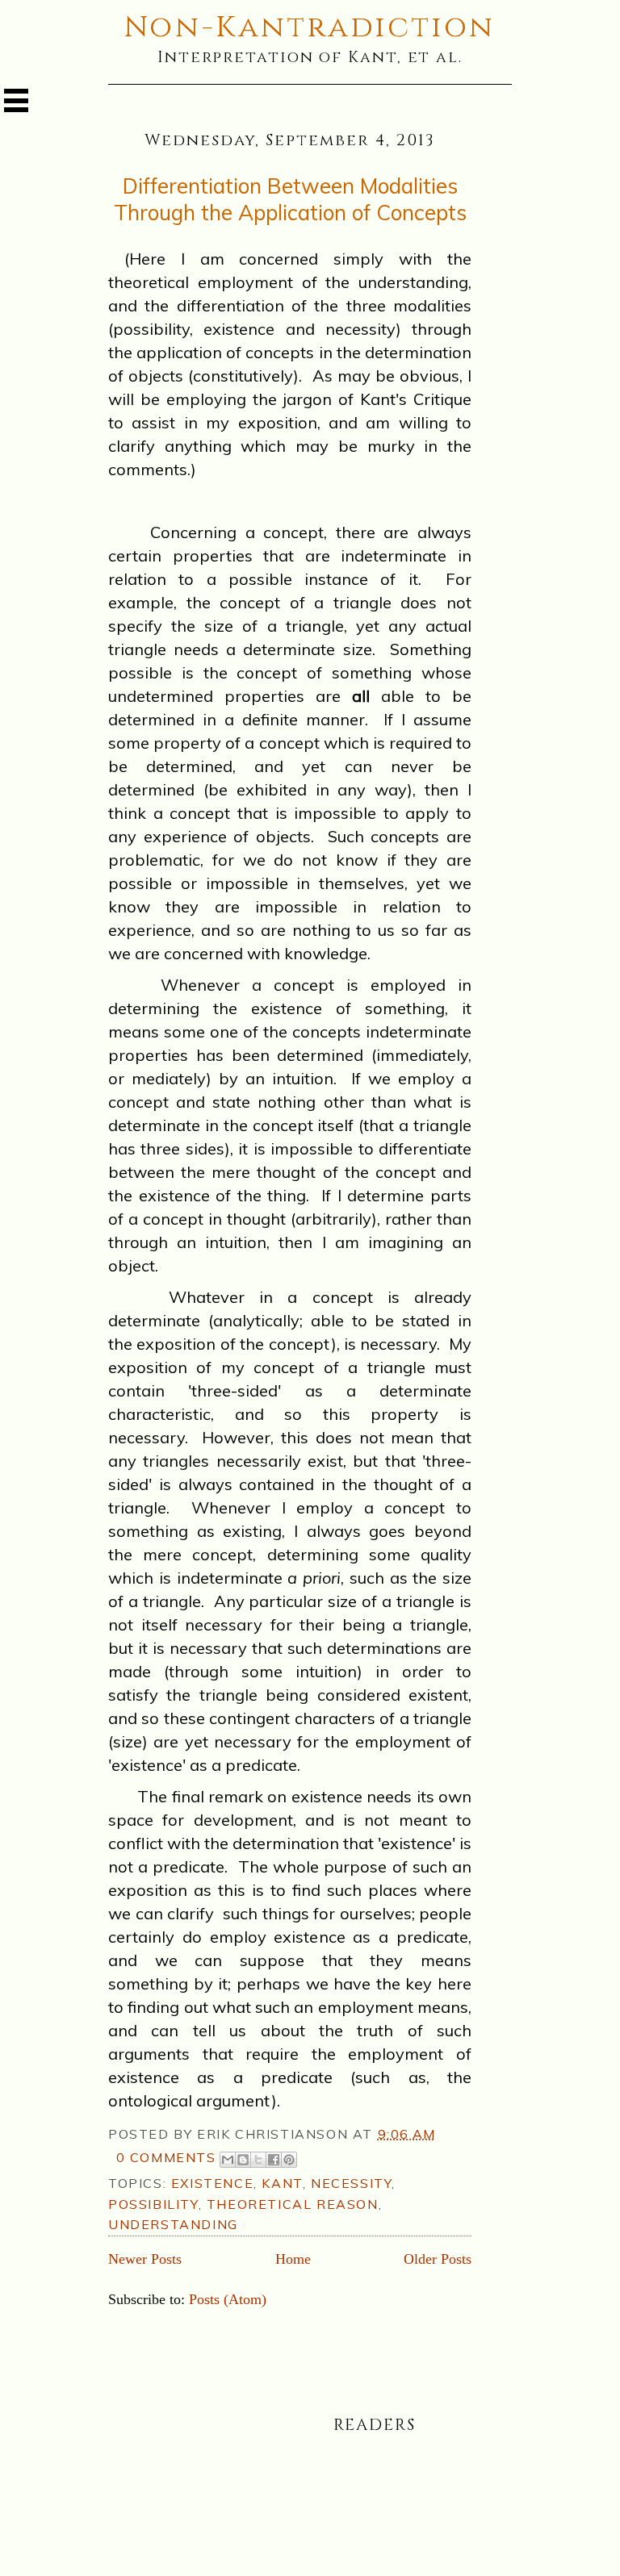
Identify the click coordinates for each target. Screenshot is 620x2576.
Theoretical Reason (293, 2204)
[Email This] (228, 2160)
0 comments (166, 2157)
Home (293, 2259)
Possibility (153, 2204)
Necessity (351, 2183)
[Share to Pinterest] (289, 2160)
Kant (282, 2183)
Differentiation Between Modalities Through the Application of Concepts (290, 199)
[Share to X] (258, 2160)
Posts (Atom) (228, 2299)
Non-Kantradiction (310, 27)
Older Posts (438, 2259)
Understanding (173, 2224)
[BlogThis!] (243, 2160)
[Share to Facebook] (274, 2160)
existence (212, 2183)
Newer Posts (145, 2259)
